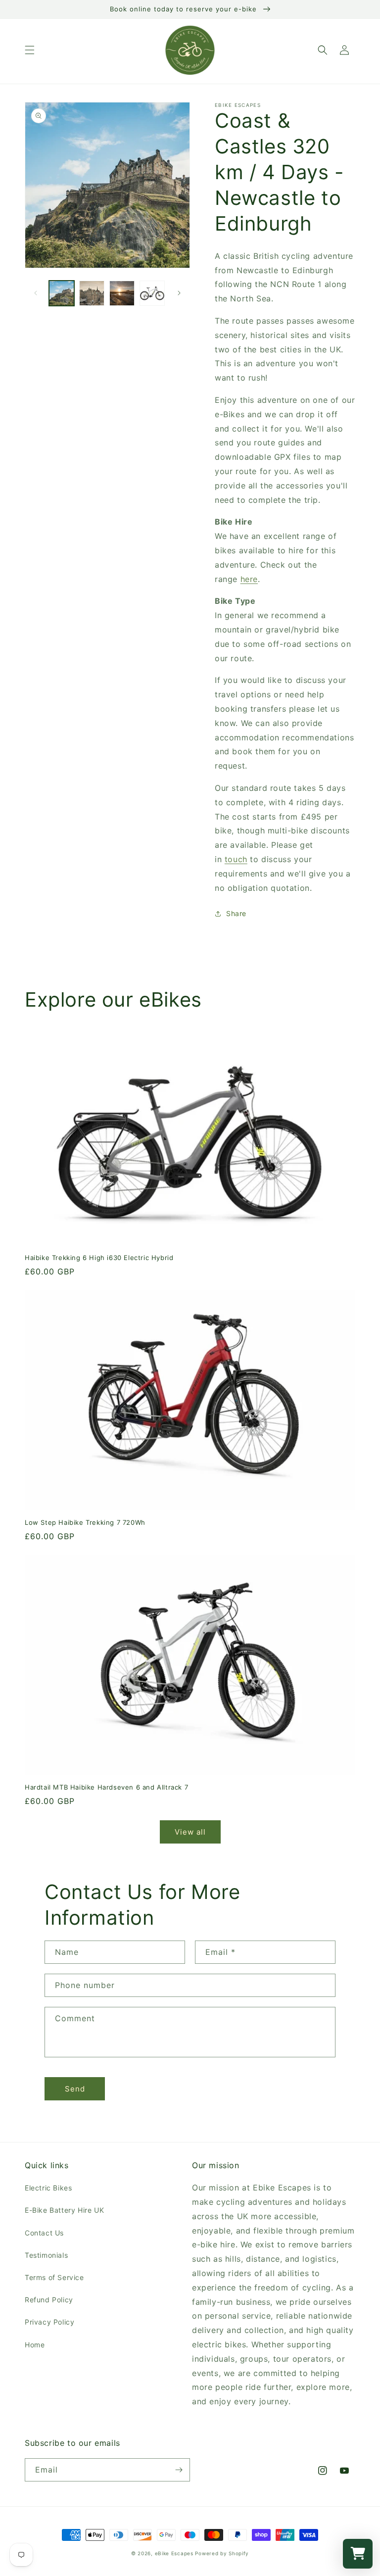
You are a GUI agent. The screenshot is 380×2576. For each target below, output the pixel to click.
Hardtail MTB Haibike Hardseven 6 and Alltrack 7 (106, 1787)
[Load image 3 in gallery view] (122, 293)
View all (190, 1832)
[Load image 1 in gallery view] (62, 293)
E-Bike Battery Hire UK (64, 2210)
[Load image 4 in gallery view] (152, 293)
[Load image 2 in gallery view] (92, 293)
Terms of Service (54, 2277)
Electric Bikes (48, 2188)
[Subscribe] (179, 2470)
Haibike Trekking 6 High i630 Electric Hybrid (99, 1258)
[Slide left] (36, 293)
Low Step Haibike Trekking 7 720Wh (85, 1522)
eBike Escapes (174, 2553)
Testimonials (46, 2255)
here (249, 579)
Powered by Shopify (222, 2553)
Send (75, 2089)
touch (236, 859)
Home (35, 2345)
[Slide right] (179, 293)
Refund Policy (49, 2300)
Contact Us (44, 2233)
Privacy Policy (49, 2322)
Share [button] (236, 913)
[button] (30, 50)
